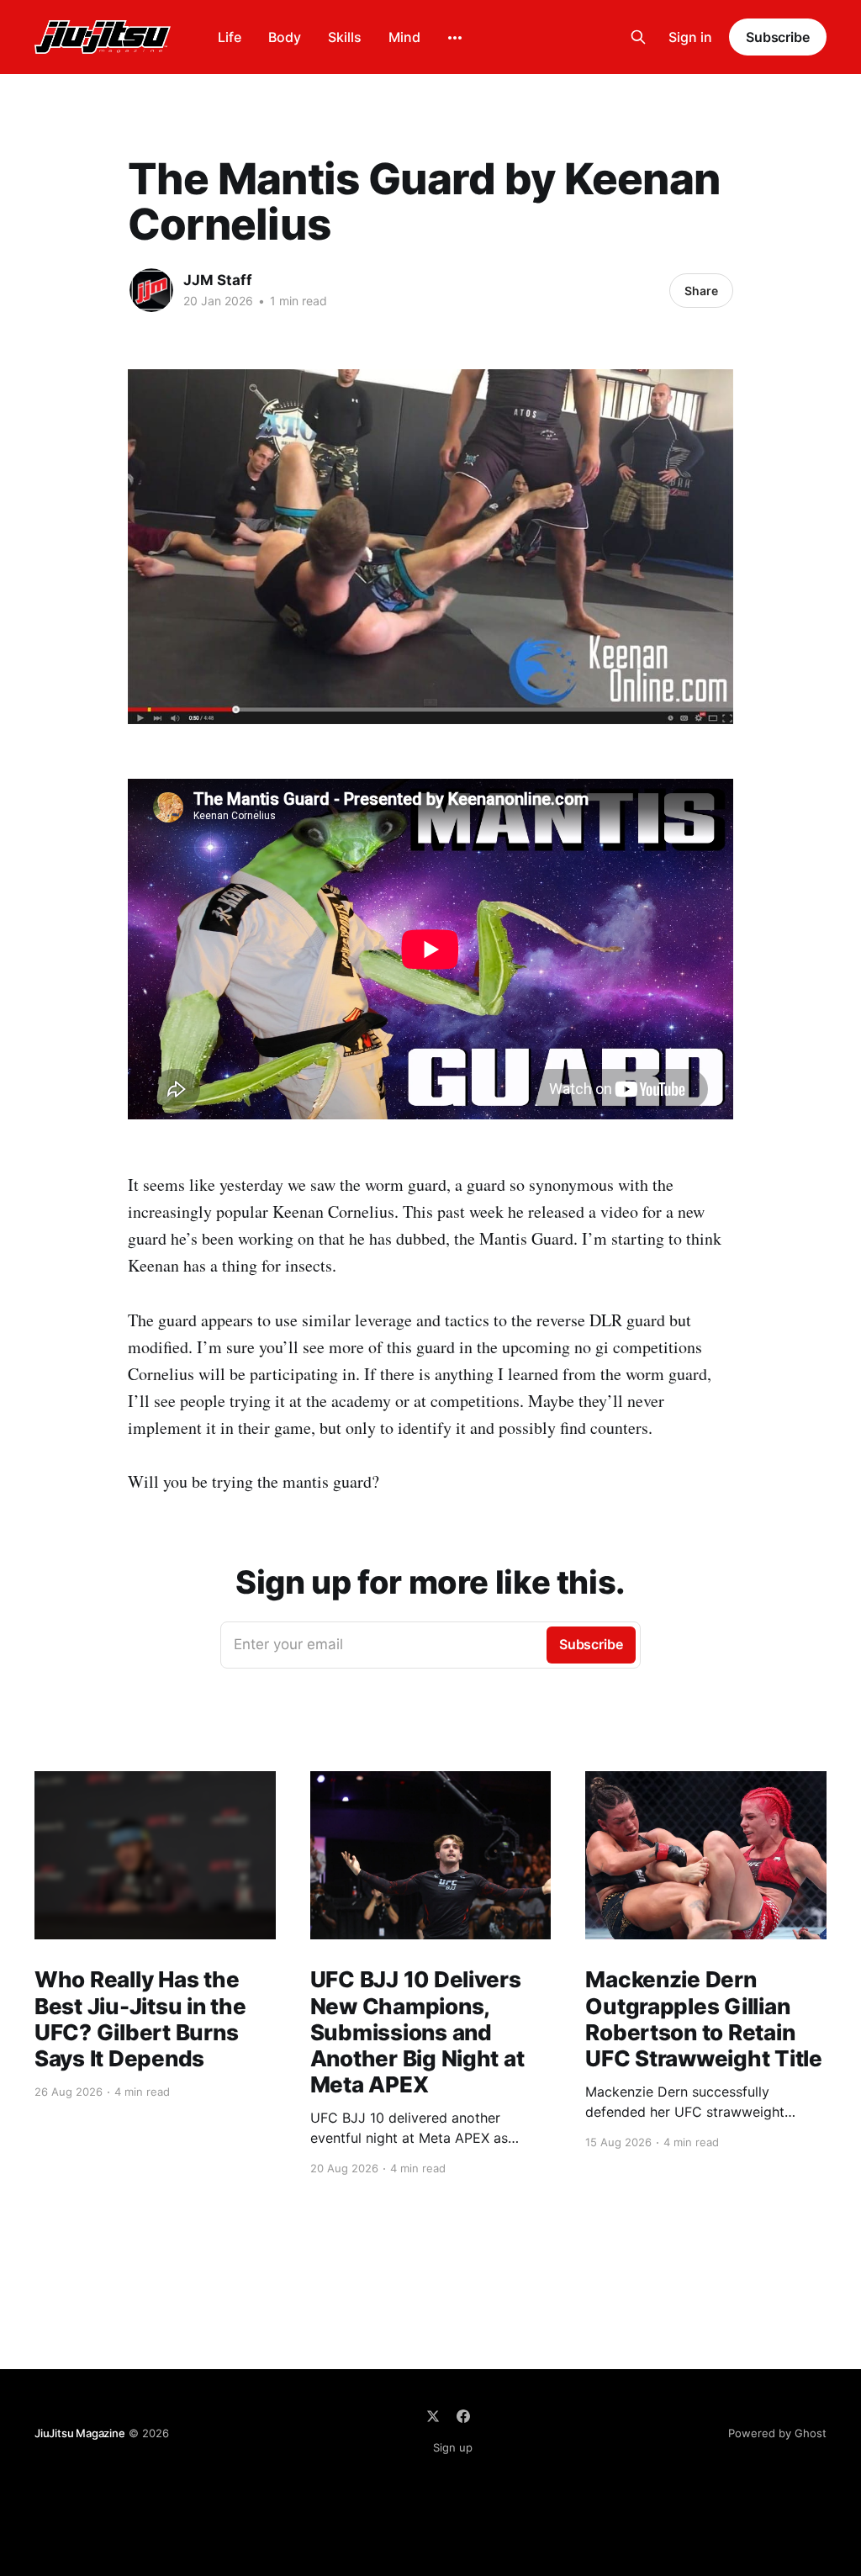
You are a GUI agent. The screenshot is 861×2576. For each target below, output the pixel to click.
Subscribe (778, 37)
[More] (455, 38)
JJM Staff (218, 280)
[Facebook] (463, 2416)
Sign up (453, 2447)
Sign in (690, 37)
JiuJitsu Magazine (80, 2433)
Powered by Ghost (777, 2433)
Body (285, 37)
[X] (433, 2416)
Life (230, 37)
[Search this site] (638, 37)
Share (701, 291)
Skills (345, 37)
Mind (404, 37)
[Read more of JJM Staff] (151, 290)
